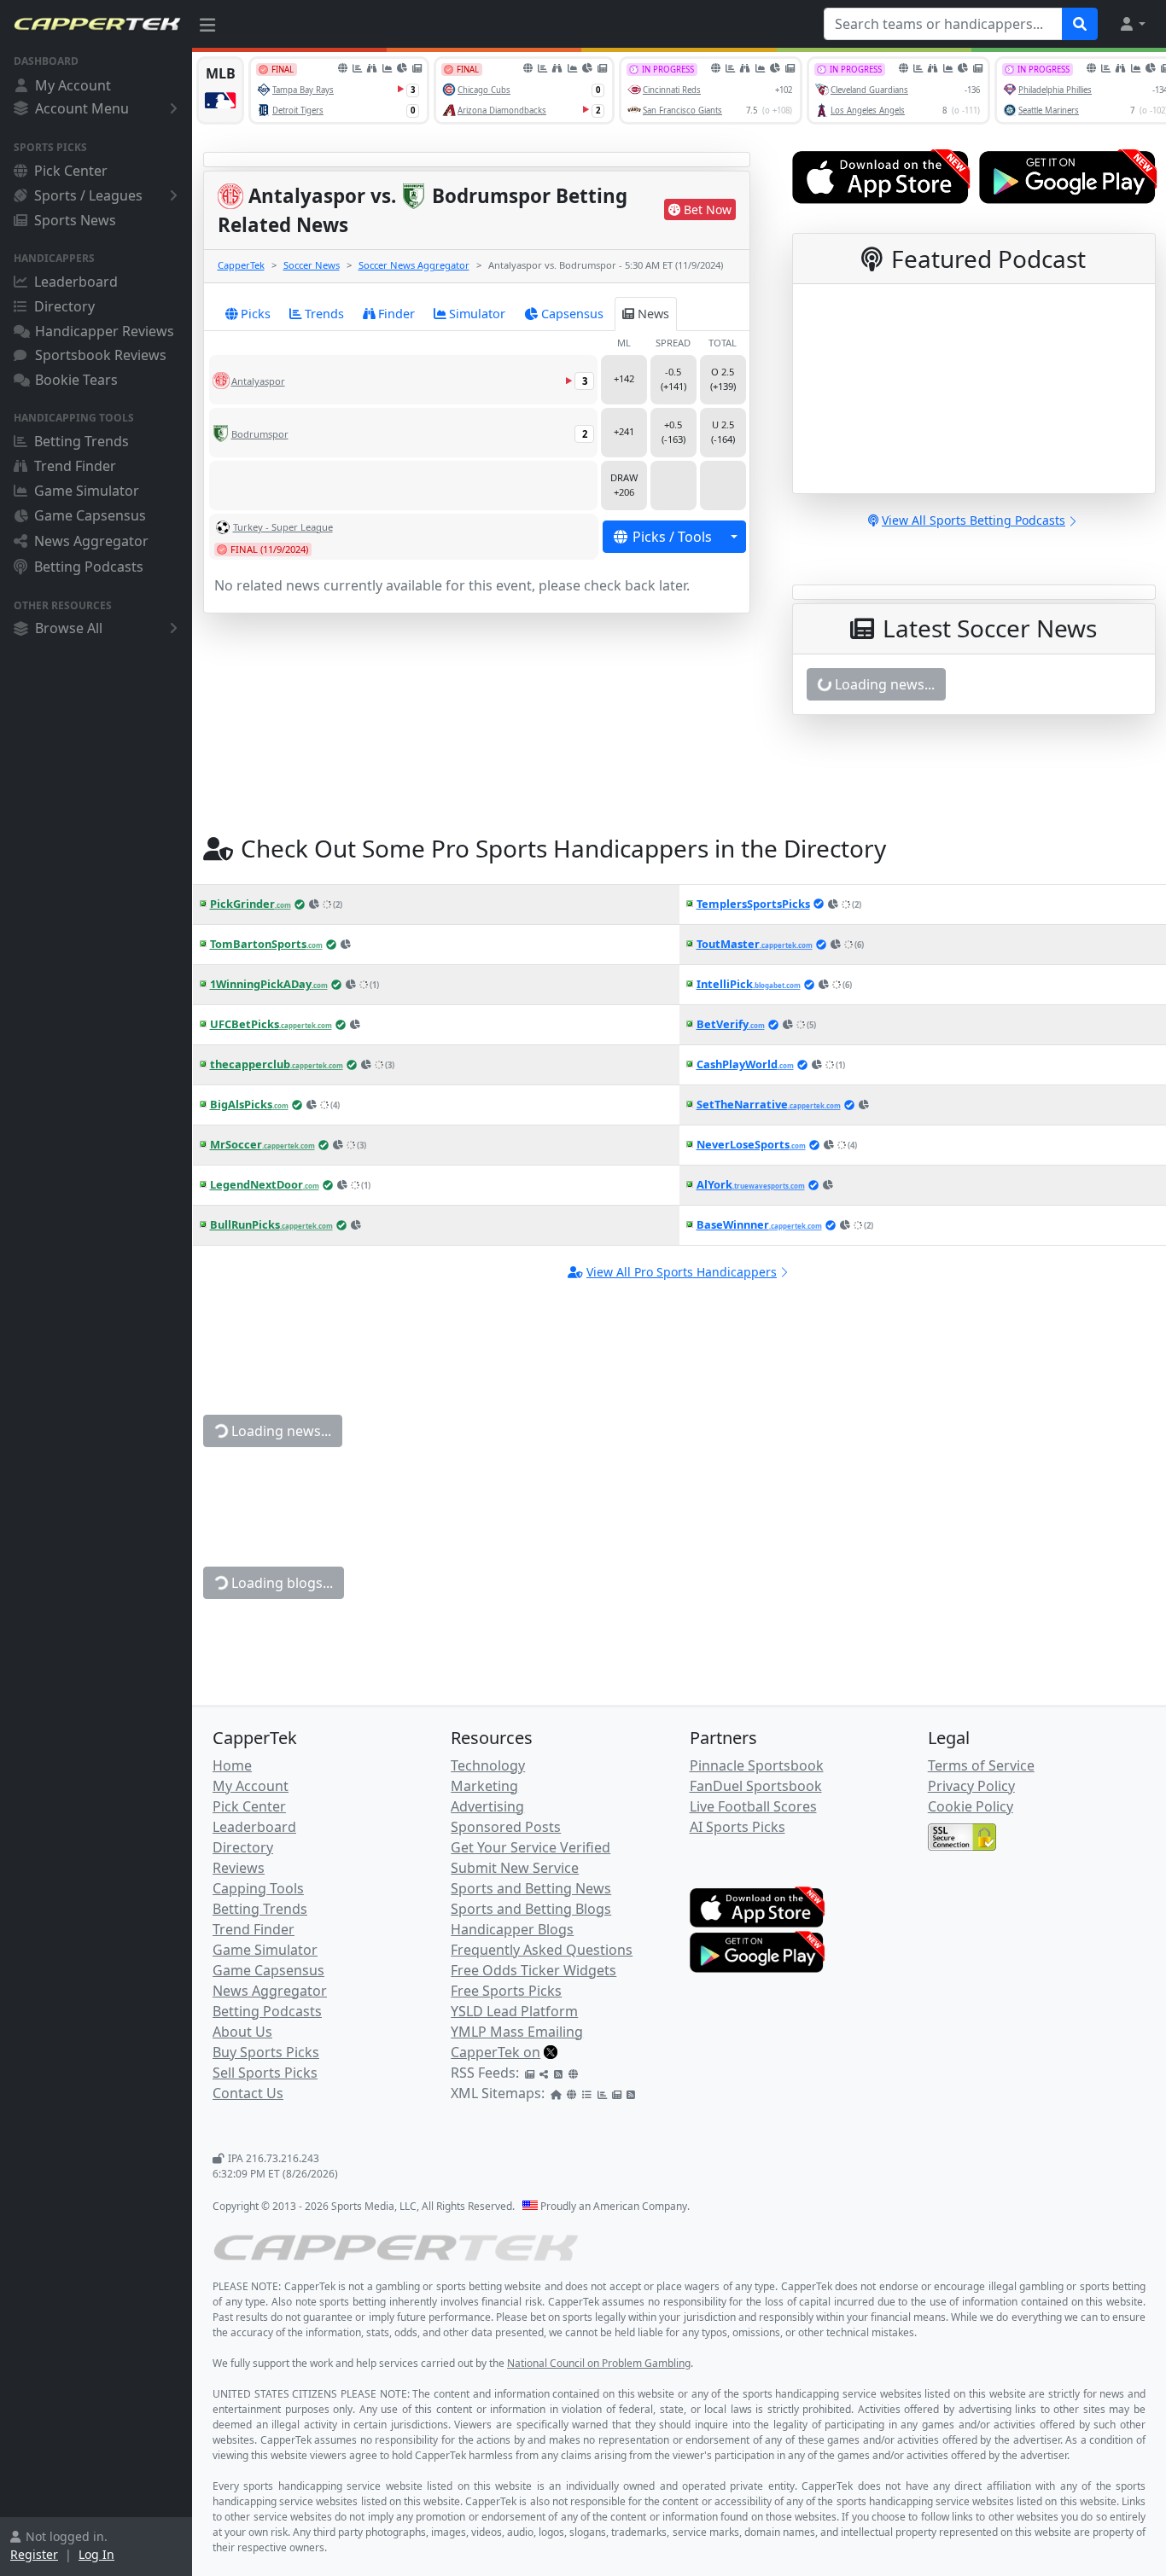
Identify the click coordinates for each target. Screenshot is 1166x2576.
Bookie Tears (76, 380)
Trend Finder (75, 466)
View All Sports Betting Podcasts (974, 520)
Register (34, 2554)
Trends (324, 314)
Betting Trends (82, 441)
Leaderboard (76, 282)
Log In (96, 2554)
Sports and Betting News (531, 1888)
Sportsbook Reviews (101, 355)
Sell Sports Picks (265, 2073)
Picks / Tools (672, 537)
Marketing (484, 1786)
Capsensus (572, 314)
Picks (256, 314)
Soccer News (312, 265)
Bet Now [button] (708, 209)
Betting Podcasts (89, 567)
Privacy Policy (971, 1786)
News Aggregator (91, 541)
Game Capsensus (90, 515)
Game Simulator (87, 491)
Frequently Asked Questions (542, 1950)
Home (232, 1765)
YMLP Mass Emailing (517, 2032)
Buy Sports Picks (266, 2052)
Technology (488, 1765)
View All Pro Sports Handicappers (682, 1272)
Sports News (75, 220)
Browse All (69, 628)
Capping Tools (258, 1888)
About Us (242, 2032)
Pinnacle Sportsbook (757, 1765)
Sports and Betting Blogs (531, 1909)
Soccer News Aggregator (414, 265)
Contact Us (248, 2093)
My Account (73, 85)
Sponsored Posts (506, 1827)
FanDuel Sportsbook (756, 1786)
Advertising (487, 1806)
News (653, 314)
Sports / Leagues (88, 195)
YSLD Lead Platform (514, 2011)
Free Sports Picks (506, 1991)
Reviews (239, 1868)
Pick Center (71, 171)
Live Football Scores (753, 1806)
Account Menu (82, 108)
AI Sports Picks (737, 1827)
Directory (64, 306)
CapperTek (241, 265)
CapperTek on (496, 2052)
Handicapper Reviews (105, 331)
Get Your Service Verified (531, 1847)
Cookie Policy (971, 1806)
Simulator (477, 314)
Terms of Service (981, 1765)
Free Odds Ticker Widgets (533, 1970)
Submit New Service (515, 1868)
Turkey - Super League (283, 527)
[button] (1132, 24)
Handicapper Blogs (512, 1929)
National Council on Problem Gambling (599, 2363)
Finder (396, 314)
